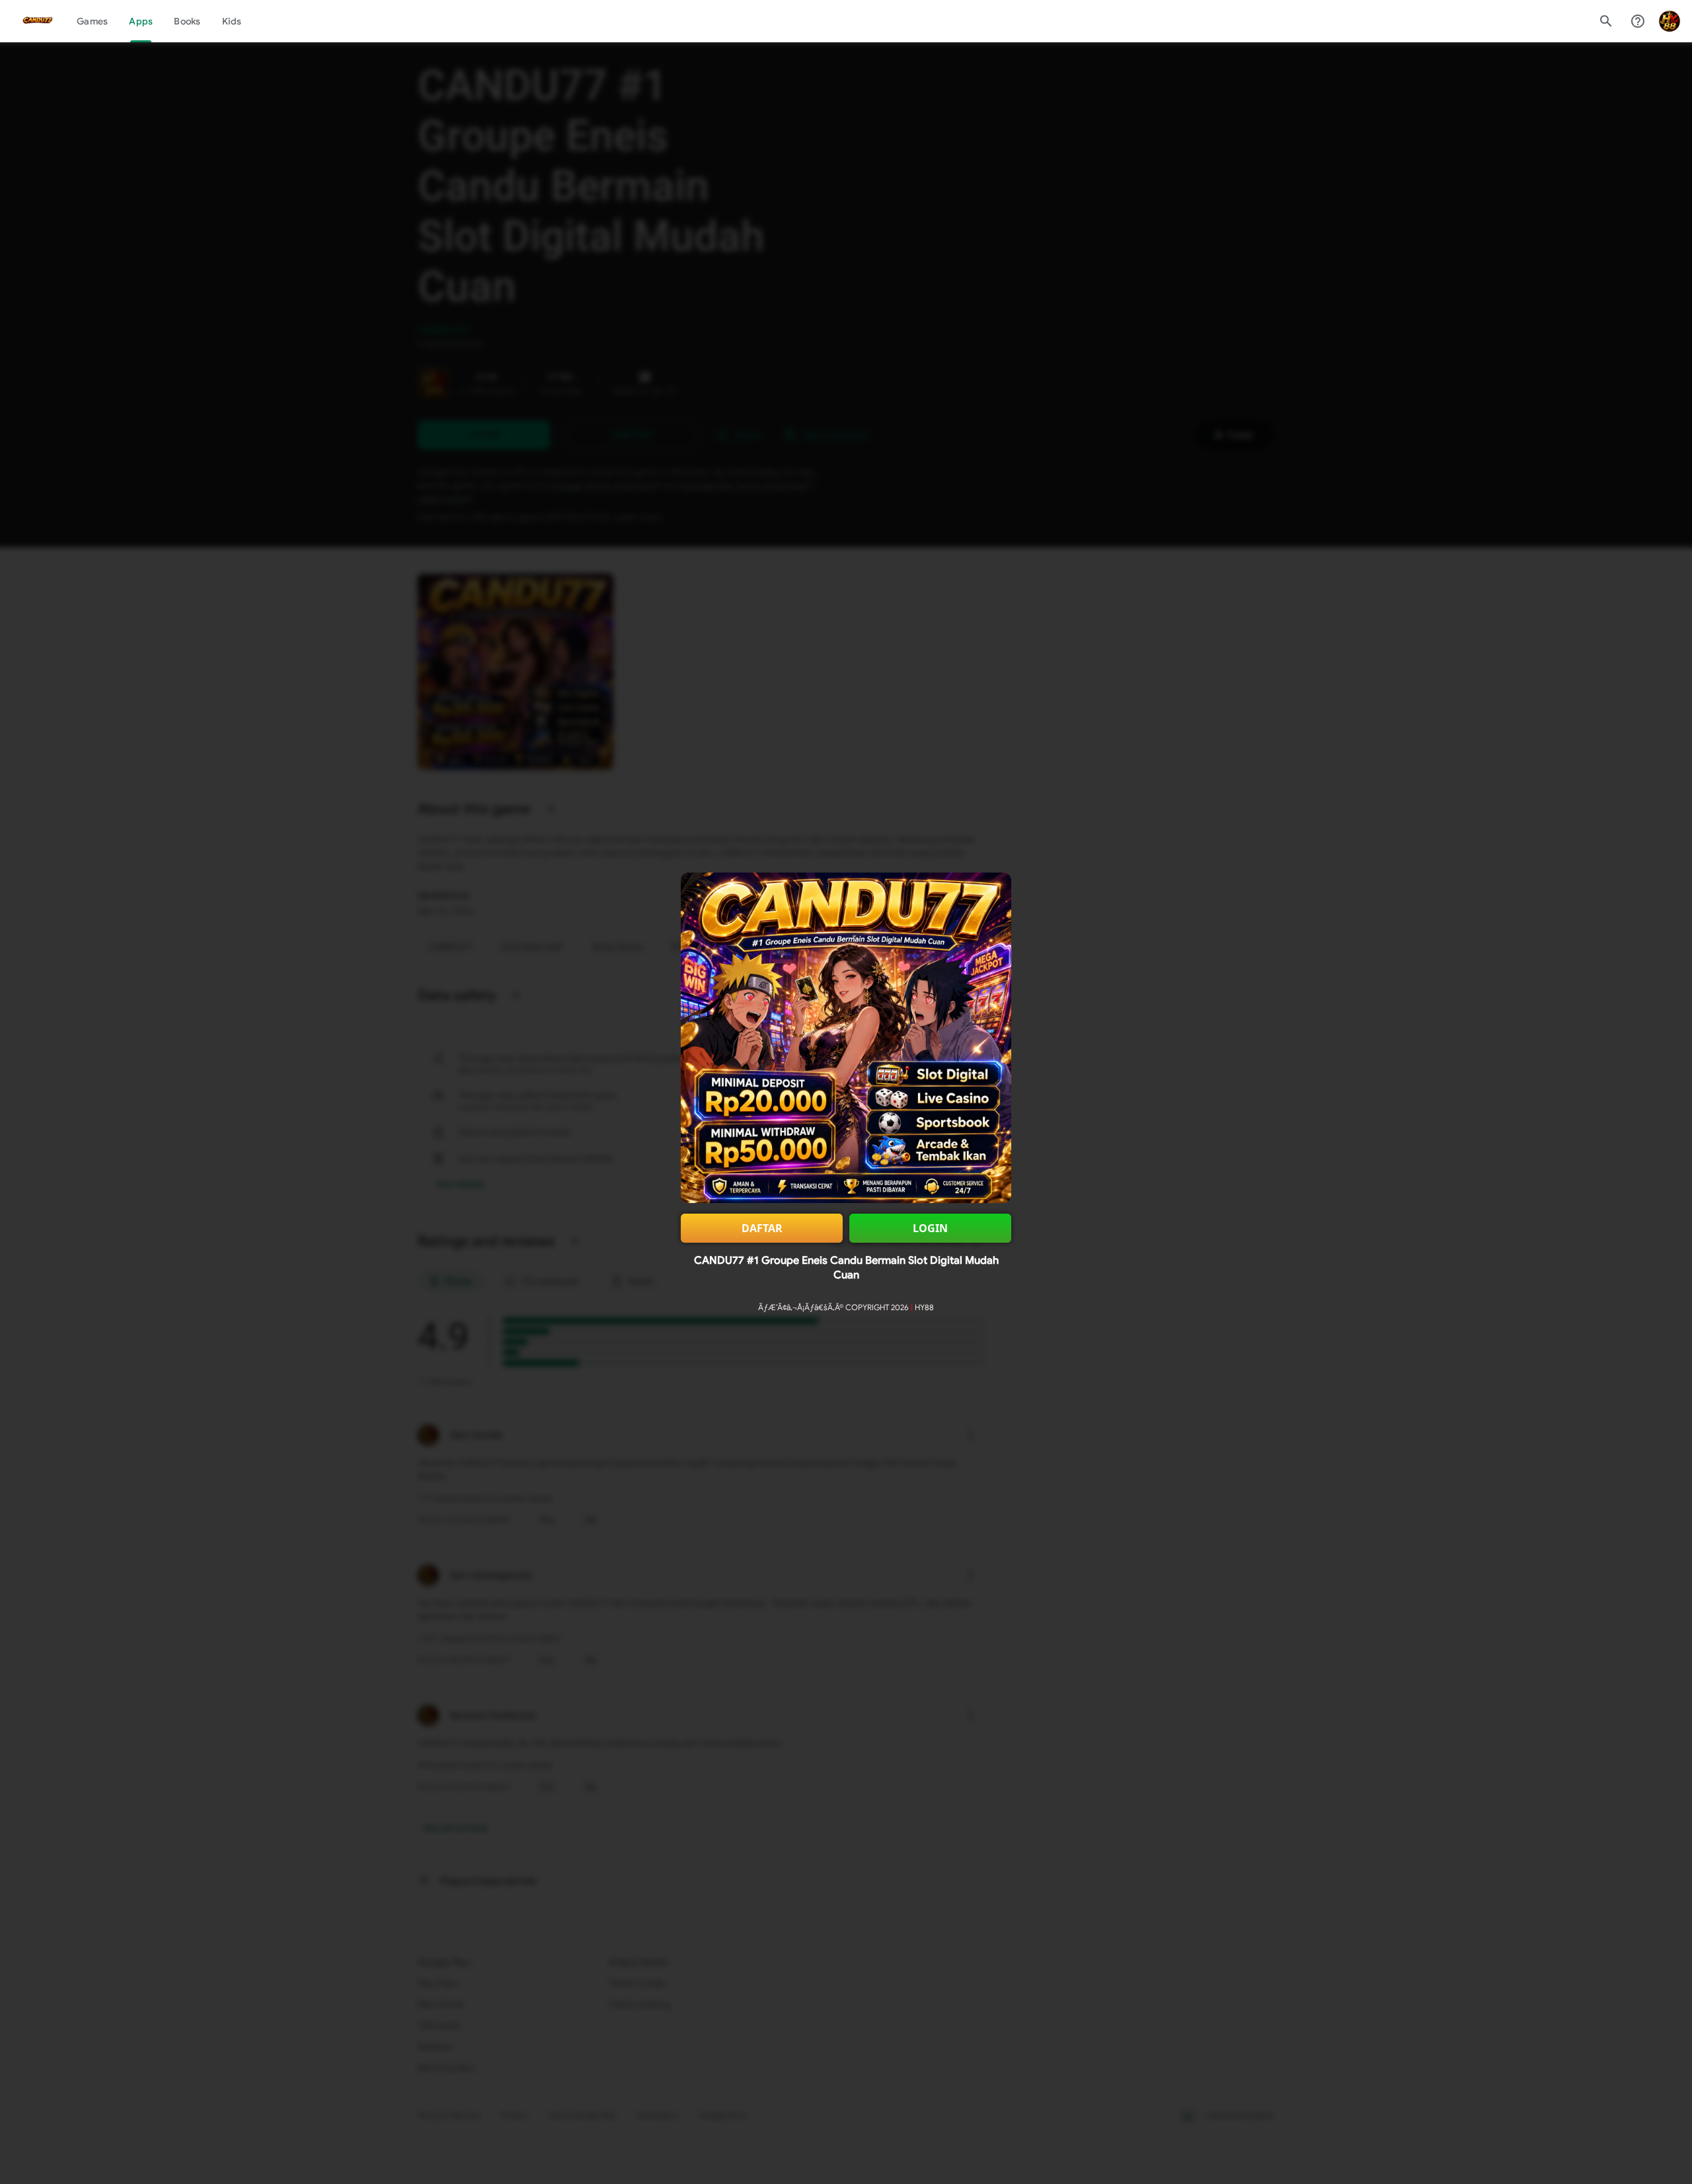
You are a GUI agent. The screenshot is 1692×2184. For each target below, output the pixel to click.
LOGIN (930, 1228)
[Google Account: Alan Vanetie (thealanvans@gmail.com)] (1670, 21)
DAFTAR (762, 1228)
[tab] (92, 21)
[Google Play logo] (38, 21)
